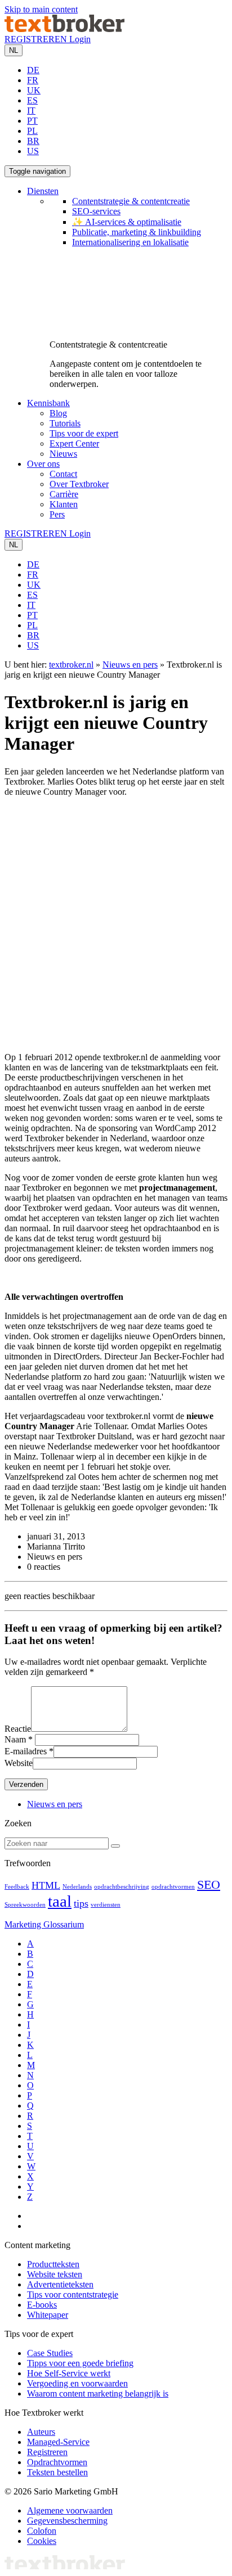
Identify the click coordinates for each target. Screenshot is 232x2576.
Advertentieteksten (60, 2284)
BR (33, 141)
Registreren (47, 2452)
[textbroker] (64, 29)
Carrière (64, 494)
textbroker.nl (71, 665)
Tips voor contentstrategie (73, 2294)
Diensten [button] (43, 191)
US (33, 151)
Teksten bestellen (57, 2472)
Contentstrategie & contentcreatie (131, 201)
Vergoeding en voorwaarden (77, 2383)
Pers (57, 514)
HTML (46, 1885)
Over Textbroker (79, 484)
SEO (209, 1884)
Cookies (42, 2541)
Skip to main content (41, 9)
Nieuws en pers (130, 665)
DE (33, 70)
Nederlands (77, 1887)
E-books (42, 2305)
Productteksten (53, 2264)
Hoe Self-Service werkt (69, 2373)
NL (14, 50)
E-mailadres (26, 1751)
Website (19, 1763)
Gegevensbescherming (67, 2521)
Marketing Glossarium (44, 1924)
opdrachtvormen (173, 1887)
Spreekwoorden (25, 1905)
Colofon (42, 2531)
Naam (15, 1739)
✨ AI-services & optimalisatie (127, 222)
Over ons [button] (43, 464)
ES (32, 100)
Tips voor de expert (84, 433)
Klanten (64, 504)
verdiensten (106, 1905)
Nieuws (63, 454)
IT (31, 111)
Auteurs (41, 2432)
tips (81, 1903)
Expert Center (74, 443)
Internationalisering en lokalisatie (130, 242)
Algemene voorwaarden (70, 2510)
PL (32, 131)
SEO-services (96, 211)
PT (32, 121)
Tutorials (65, 423)
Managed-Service (58, 2442)
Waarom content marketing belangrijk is (98, 2393)
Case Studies (50, 2353)
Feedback (17, 1887)
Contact (63, 474)
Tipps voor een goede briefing (80, 2363)
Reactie (18, 1729)
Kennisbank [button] (48, 403)
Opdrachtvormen (57, 2462)
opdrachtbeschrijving (122, 1887)
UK (34, 90)
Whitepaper (48, 2315)
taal (60, 1901)
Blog (58, 413)
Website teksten (55, 2274)
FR (33, 80)
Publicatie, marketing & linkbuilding (137, 232)
